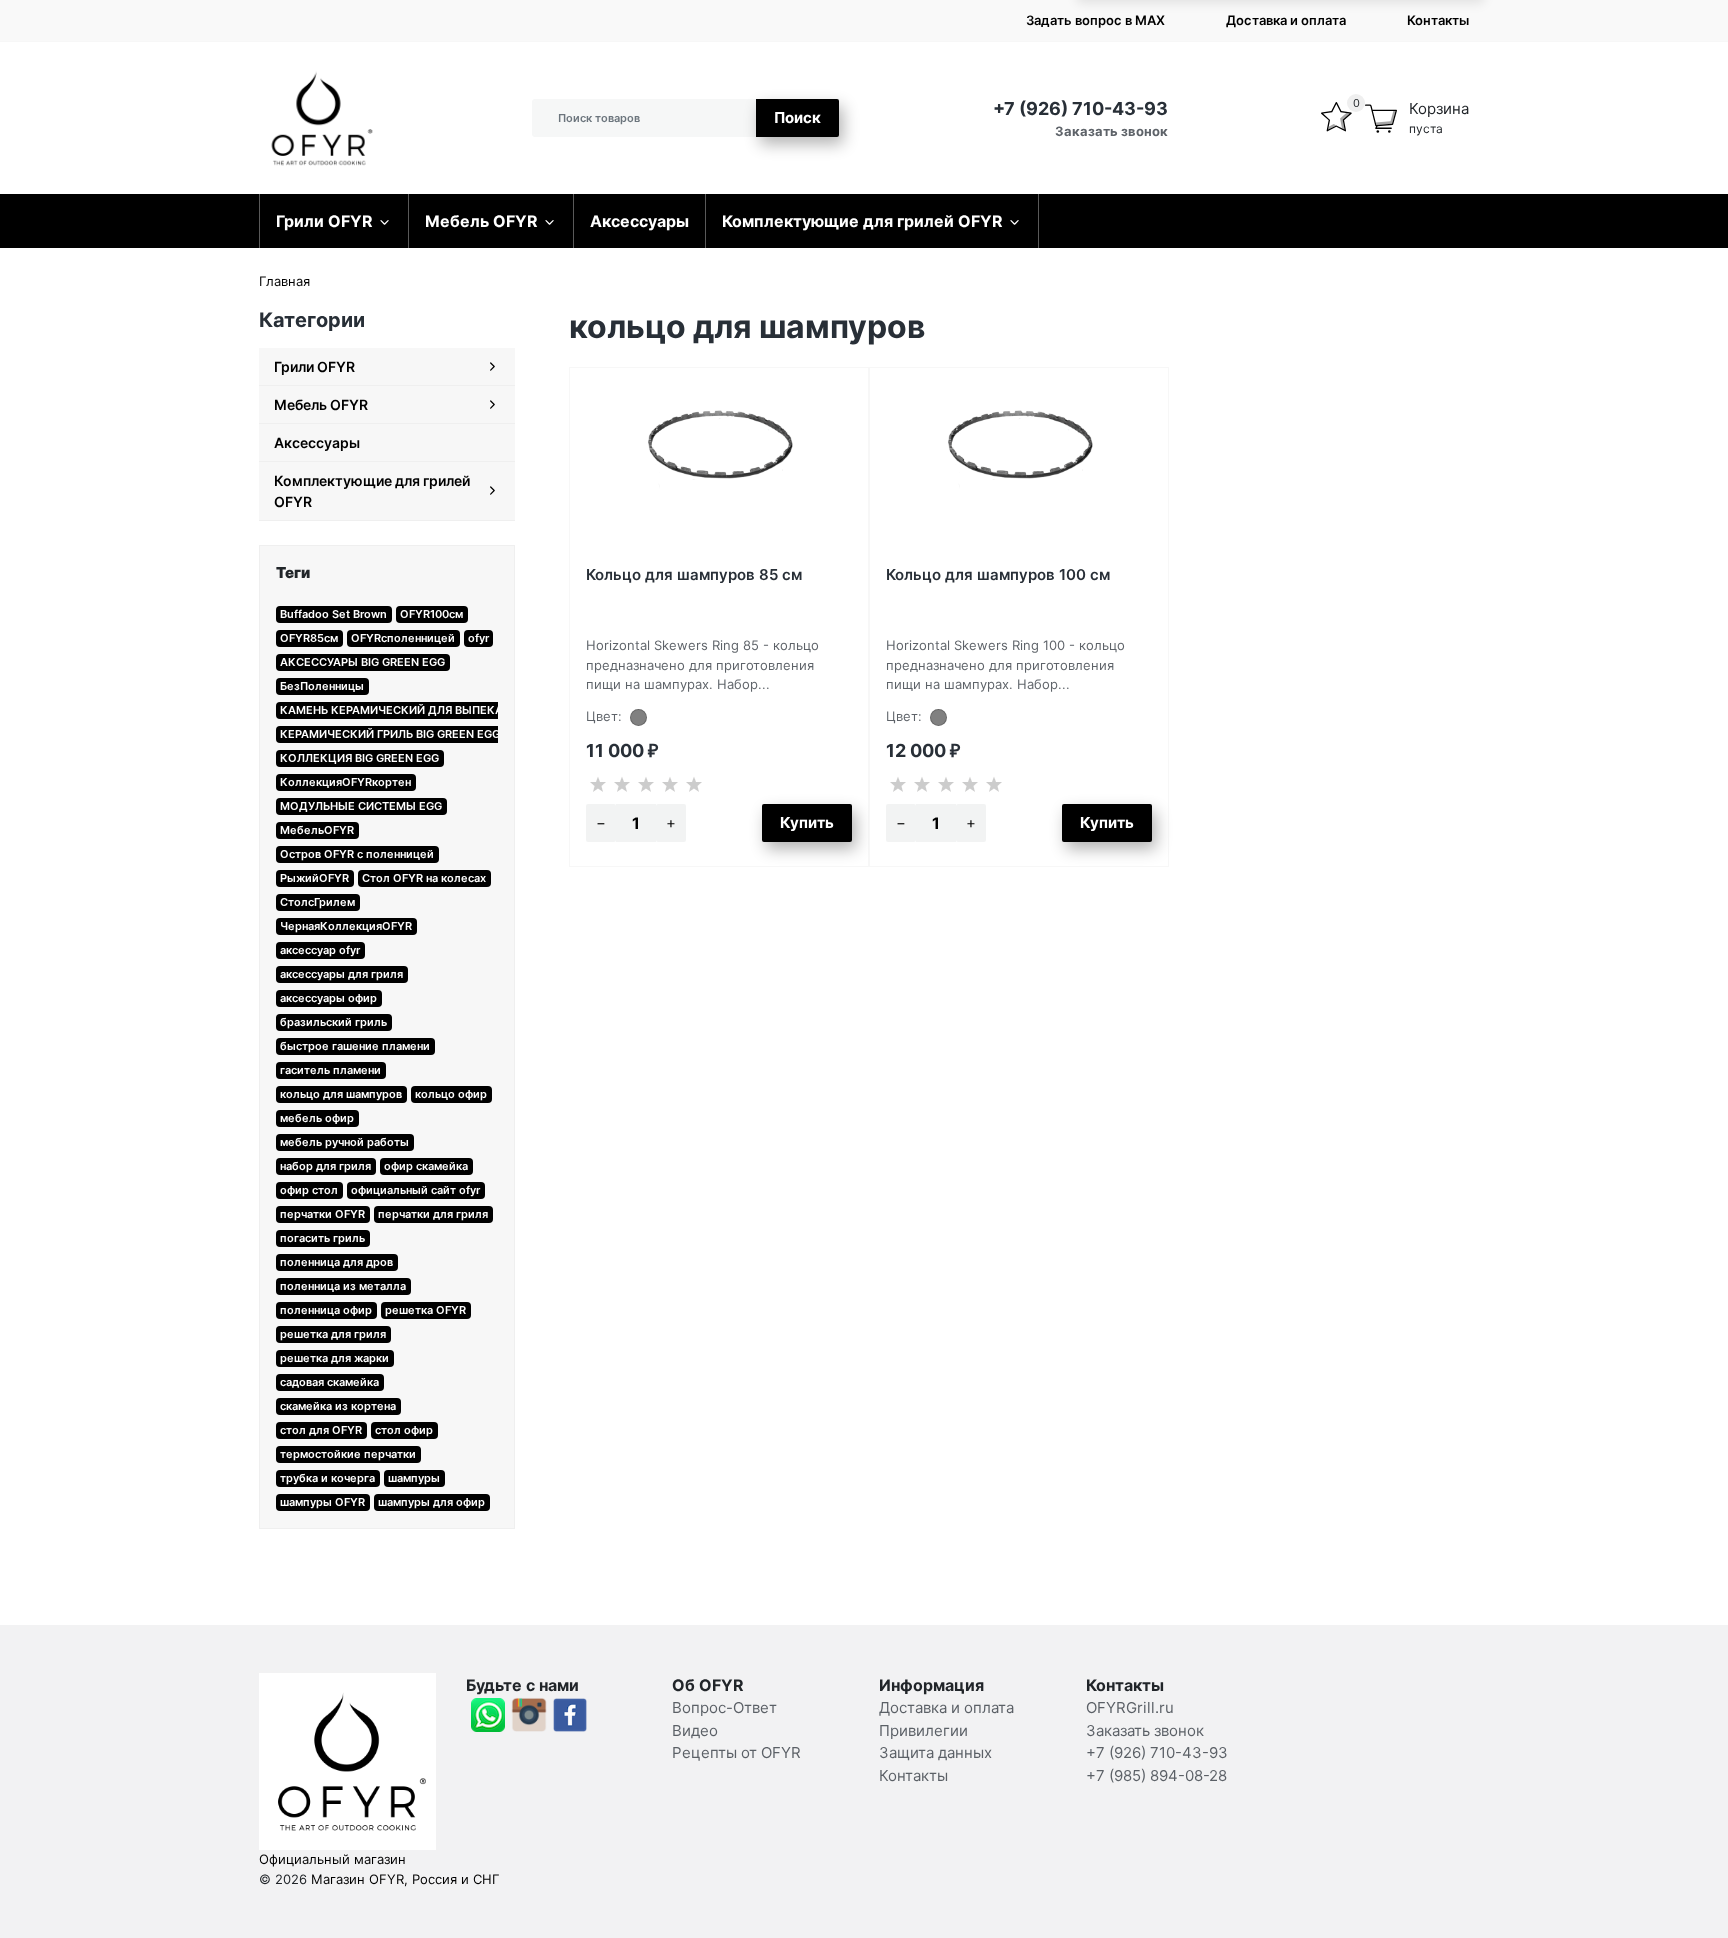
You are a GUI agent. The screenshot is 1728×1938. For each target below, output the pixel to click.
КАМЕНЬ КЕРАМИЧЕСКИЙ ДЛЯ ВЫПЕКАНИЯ (403, 710)
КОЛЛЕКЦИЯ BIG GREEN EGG (359, 758)
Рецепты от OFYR (736, 1752)
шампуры (414, 1478)
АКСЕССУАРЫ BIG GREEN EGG (362, 662)
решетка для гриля (333, 1334)
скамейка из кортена (338, 1406)
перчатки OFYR (322, 1214)
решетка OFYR (425, 1310)
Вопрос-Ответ (724, 1707)
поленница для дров (336, 1262)
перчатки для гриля (433, 1214)
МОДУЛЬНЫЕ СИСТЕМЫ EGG (361, 806)
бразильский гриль (333, 1022)
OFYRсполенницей (403, 638)
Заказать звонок (1111, 131)
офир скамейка (426, 1166)
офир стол (309, 1190)
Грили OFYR (324, 221)
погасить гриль (322, 1238)
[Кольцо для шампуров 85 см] (719, 468)
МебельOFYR (317, 830)
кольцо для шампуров (341, 1094)
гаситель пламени (330, 1070)
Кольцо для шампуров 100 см (998, 574)
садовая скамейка (329, 1382)
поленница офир (326, 1310)
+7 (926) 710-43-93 (1080, 108)
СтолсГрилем (317, 902)
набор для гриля (325, 1166)
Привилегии (923, 1730)
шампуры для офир (431, 1502)
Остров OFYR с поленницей (357, 854)
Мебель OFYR (481, 221)
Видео (695, 1730)
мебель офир (317, 1118)
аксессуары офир (328, 998)
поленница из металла (343, 1286)
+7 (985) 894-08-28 (1156, 1775)
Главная (284, 281)
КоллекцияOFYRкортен (345, 782)
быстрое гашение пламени (355, 1046)
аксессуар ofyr (320, 950)
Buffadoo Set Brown (333, 614)
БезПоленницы (322, 686)
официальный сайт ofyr (415, 1190)
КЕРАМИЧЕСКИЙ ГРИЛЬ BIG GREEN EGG (390, 734)
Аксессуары (639, 221)
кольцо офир (451, 1094)
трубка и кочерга (327, 1478)
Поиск (797, 117)
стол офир (404, 1430)
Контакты (1438, 20)
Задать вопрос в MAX (1095, 20)
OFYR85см (309, 638)
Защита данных (935, 1752)
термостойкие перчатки (348, 1454)
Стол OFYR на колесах (424, 878)
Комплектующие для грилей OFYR (862, 221)
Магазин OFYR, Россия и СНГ (405, 1879)
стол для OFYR (321, 1430)
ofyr (478, 638)
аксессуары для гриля (341, 974)
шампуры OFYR (322, 1502)
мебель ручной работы (344, 1142)
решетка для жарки (334, 1358)
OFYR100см (431, 614)
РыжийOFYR (314, 878)
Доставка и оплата (1286, 20)
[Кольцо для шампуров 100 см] (1019, 468)
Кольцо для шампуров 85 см (694, 574)
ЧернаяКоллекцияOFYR (346, 926)
